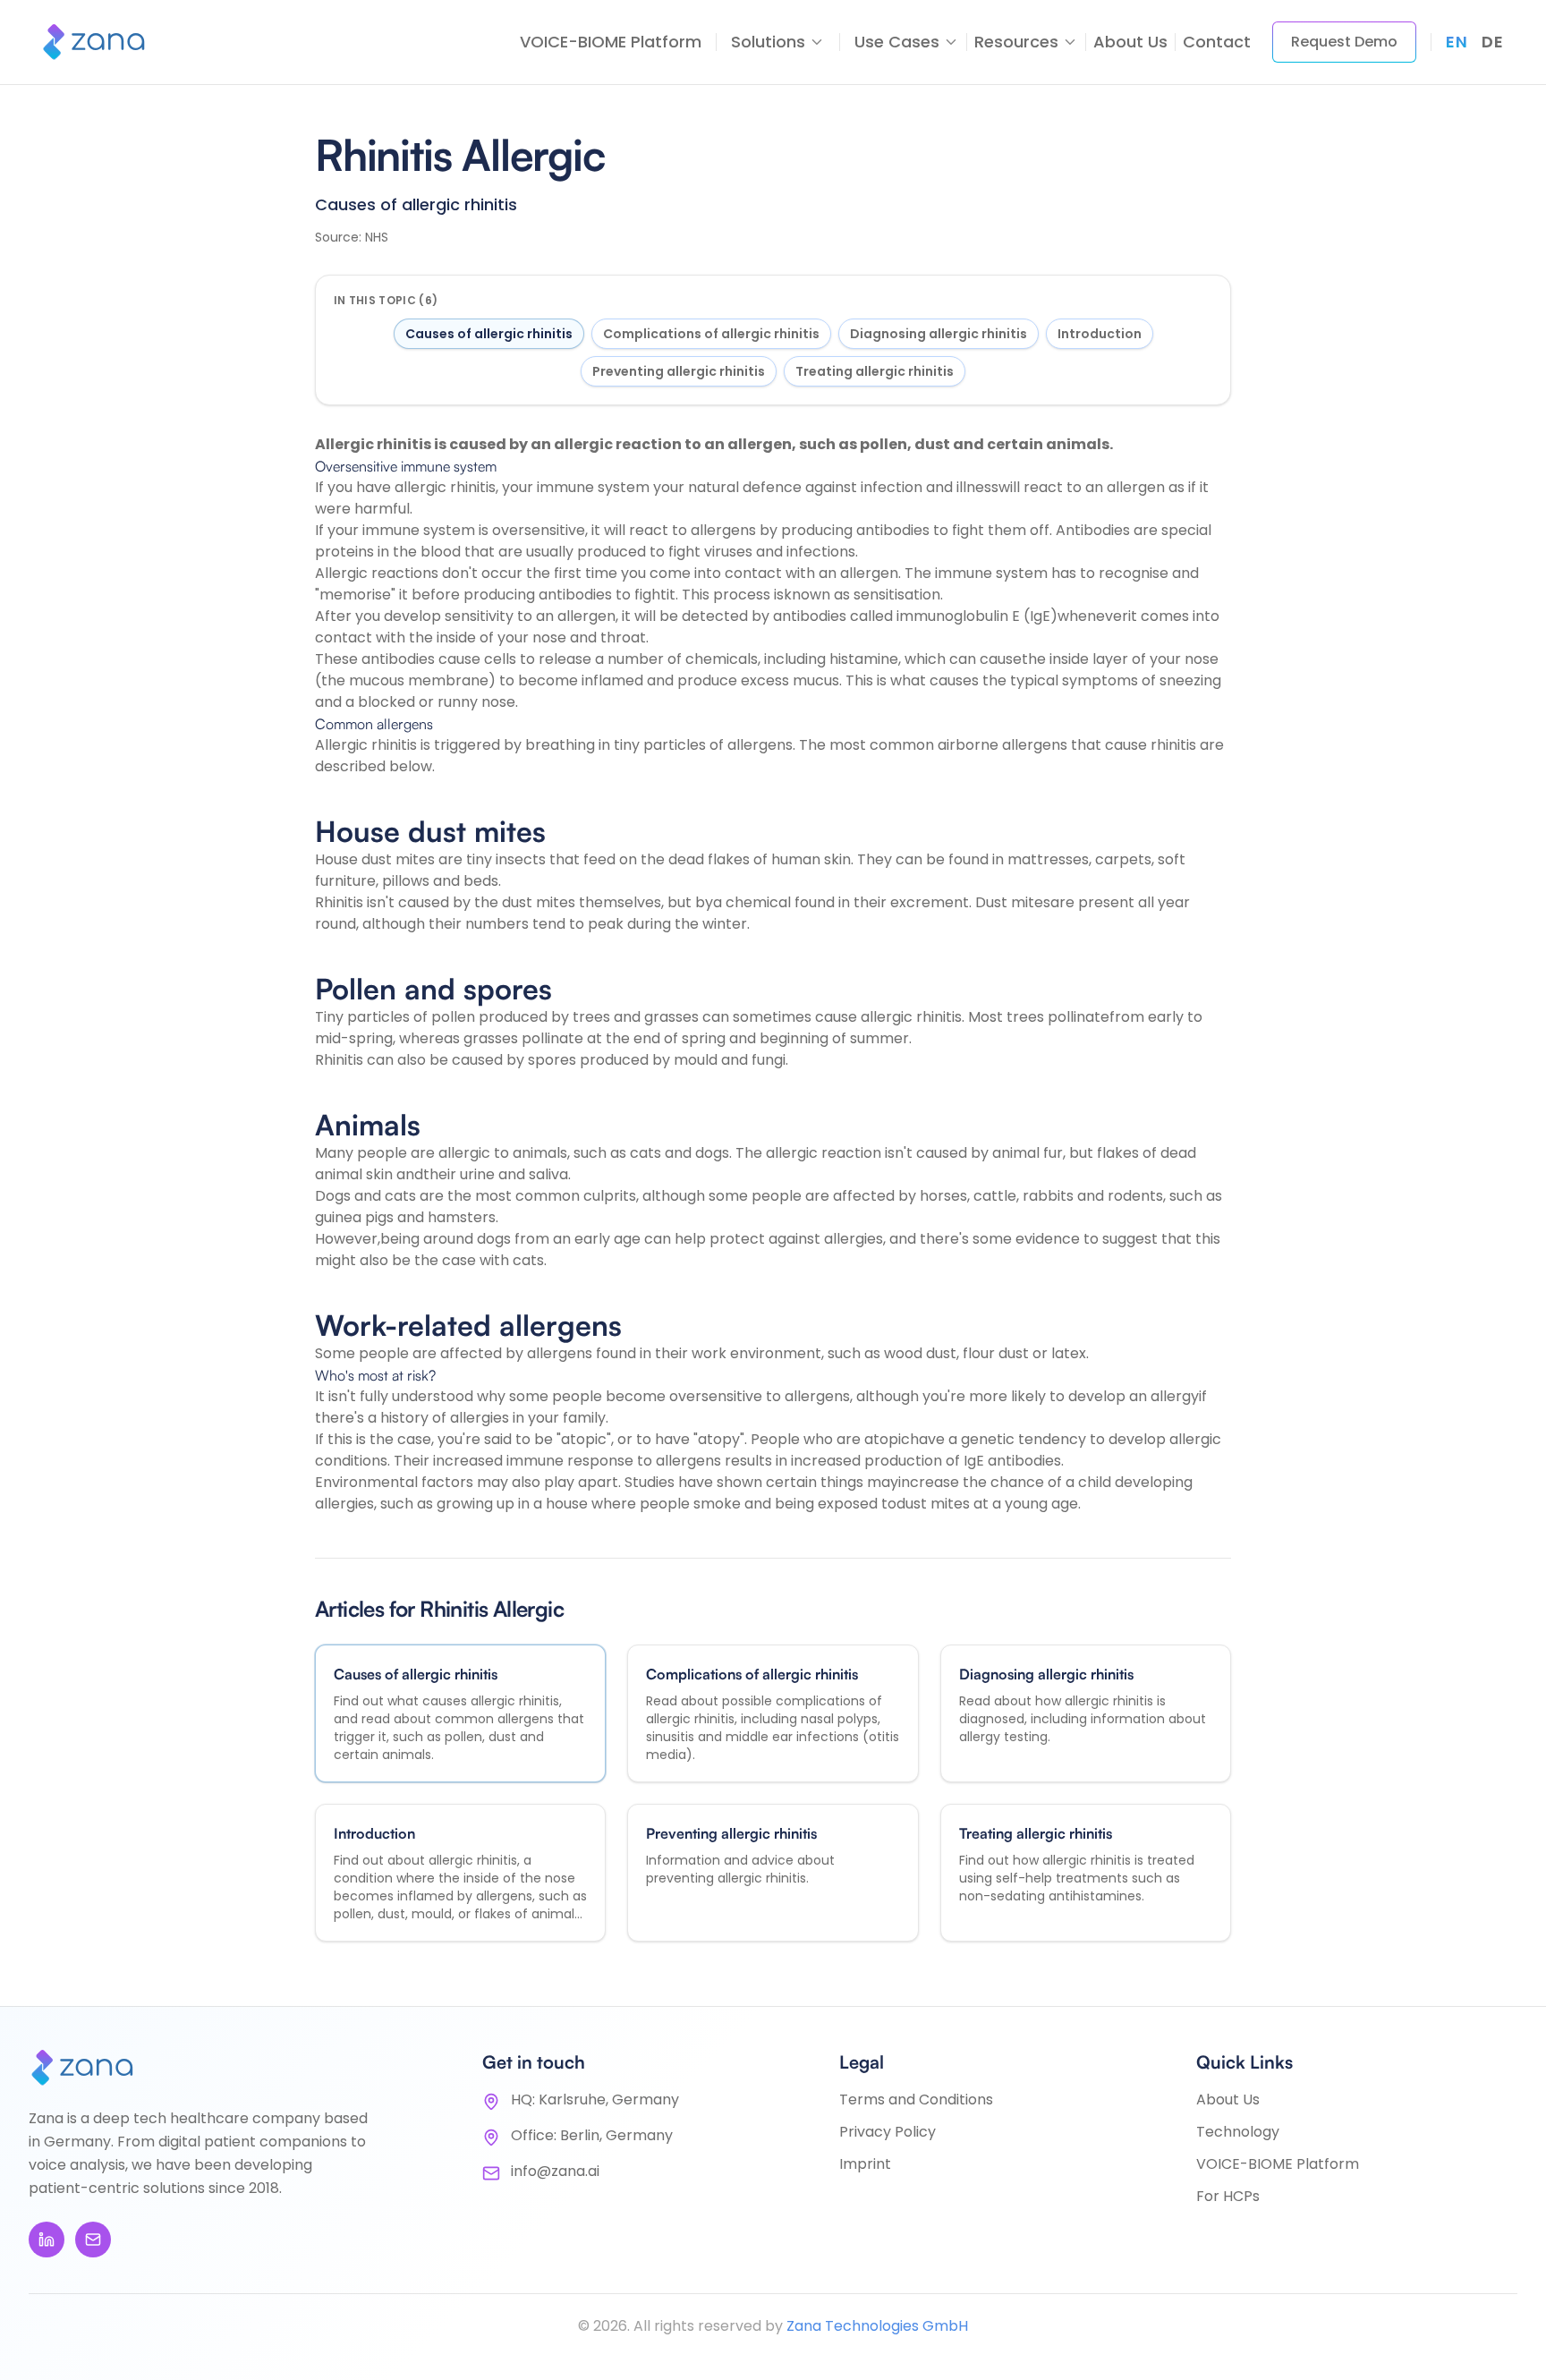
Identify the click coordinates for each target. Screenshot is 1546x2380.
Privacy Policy (888, 2132)
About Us (1130, 42)
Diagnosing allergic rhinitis (939, 334)
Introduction (1100, 334)
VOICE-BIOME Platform (611, 42)
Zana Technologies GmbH (877, 2326)
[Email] (93, 2240)
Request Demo (1344, 42)
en (1457, 42)
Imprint (865, 2164)
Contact (1217, 42)
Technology (1238, 2132)
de (1492, 42)
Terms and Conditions (916, 2099)
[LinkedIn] (47, 2240)
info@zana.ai (555, 2171)
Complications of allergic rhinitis (711, 334)
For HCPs (1228, 2196)
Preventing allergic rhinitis (679, 371)
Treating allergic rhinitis (875, 371)
